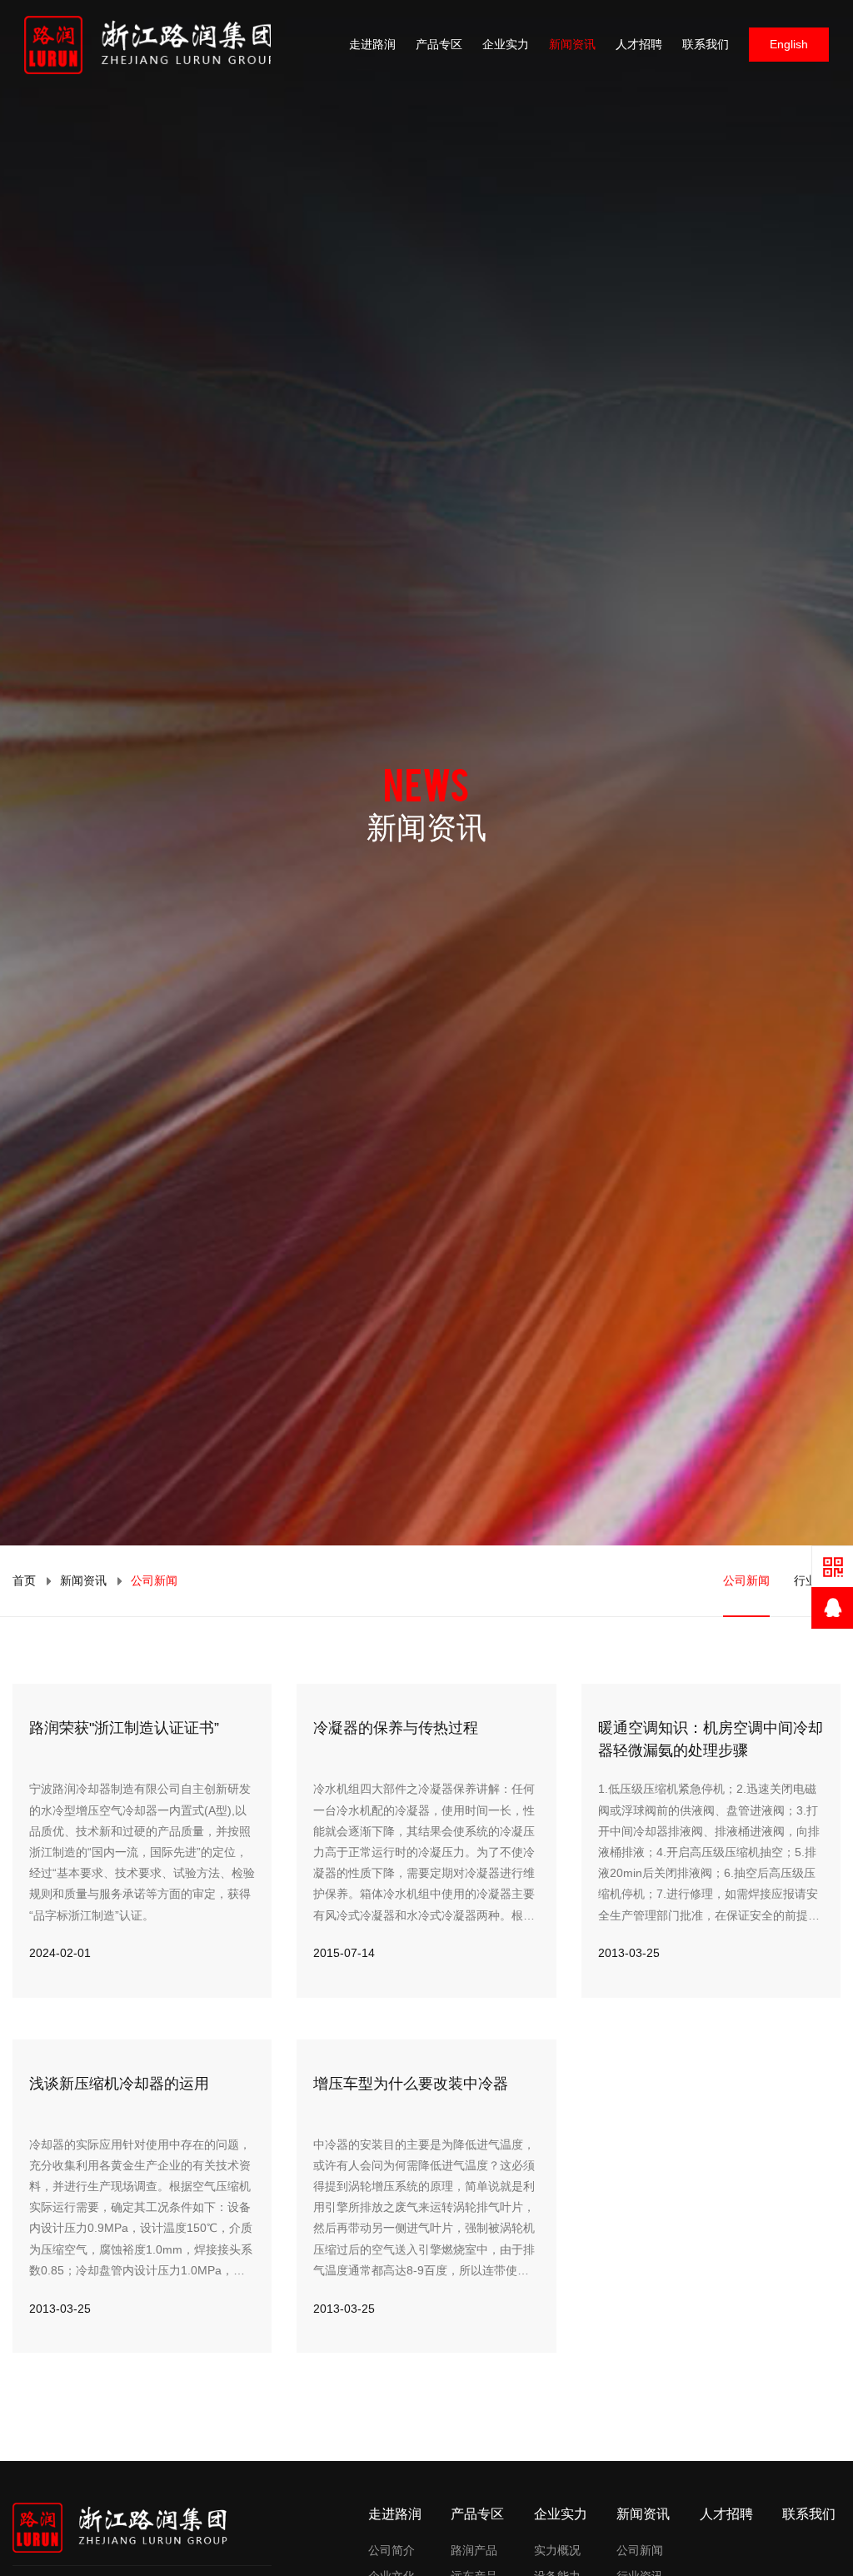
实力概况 (557, 2550)
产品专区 (439, 44)
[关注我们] (832, 1566)
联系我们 (706, 44)
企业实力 (506, 44)
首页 (24, 1580)
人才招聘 (639, 44)
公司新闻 (746, 1580)
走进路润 (372, 44)
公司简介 (392, 2550)
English (789, 44)
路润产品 (474, 2550)
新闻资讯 (572, 44)
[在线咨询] (832, 1608)
